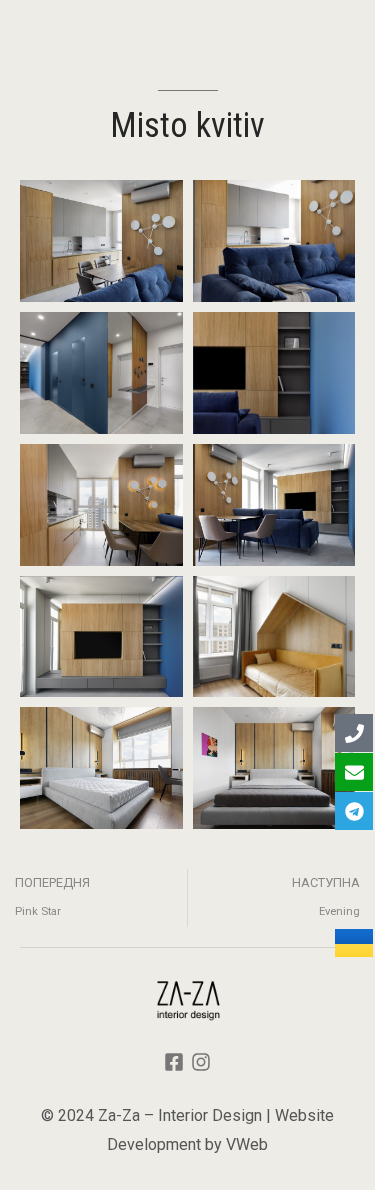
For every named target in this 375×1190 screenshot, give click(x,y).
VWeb (247, 1144)
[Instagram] (201, 1062)
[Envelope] (354, 772)
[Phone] (354, 733)
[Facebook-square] (174, 1062)
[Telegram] (354, 811)
